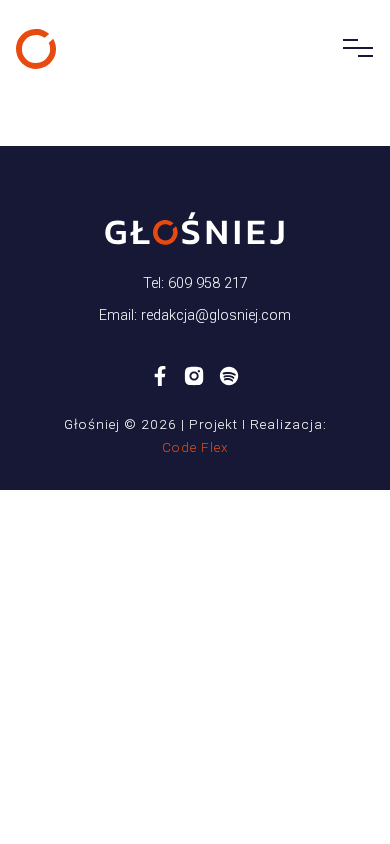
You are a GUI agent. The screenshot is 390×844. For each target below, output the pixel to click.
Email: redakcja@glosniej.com (195, 315)
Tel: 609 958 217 (195, 283)
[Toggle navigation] (352, 49)
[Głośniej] (36, 49)
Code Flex (195, 447)
